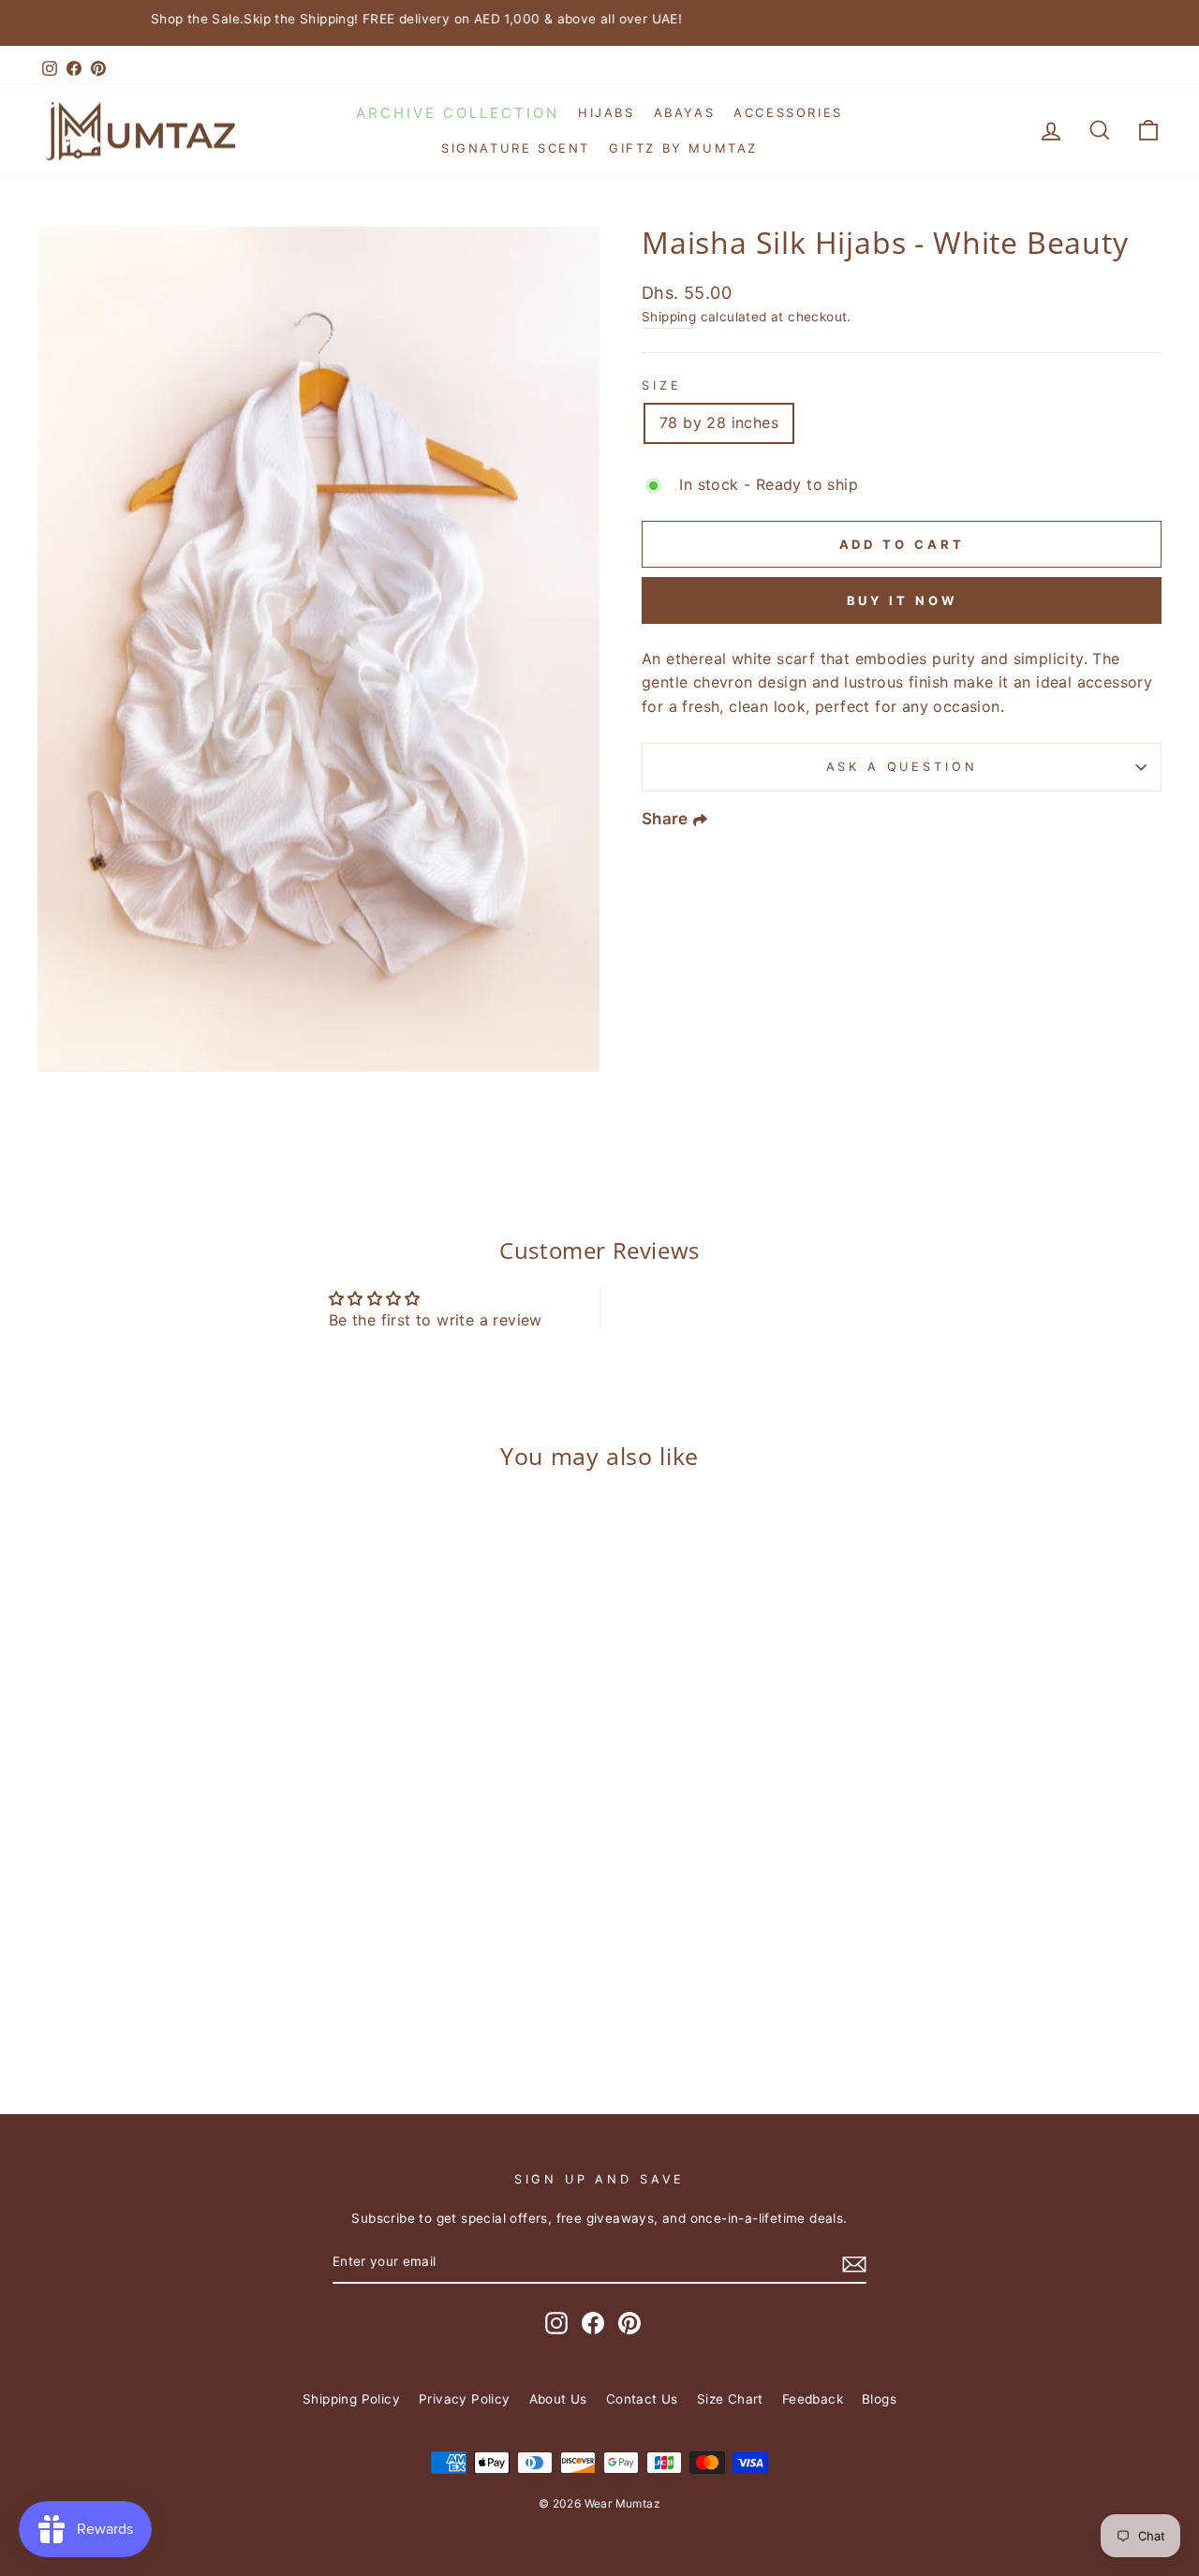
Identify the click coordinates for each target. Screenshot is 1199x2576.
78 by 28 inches (719, 422)
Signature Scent (516, 148)
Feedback (813, 2399)
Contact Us (642, 2399)
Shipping (669, 317)
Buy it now (902, 600)
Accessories (788, 112)
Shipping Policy (351, 2399)
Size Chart (730, 2399)
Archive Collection (458, 113)
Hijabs (607, 112)
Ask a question (902, 767)
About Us (558, 2399)
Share (665, 819)
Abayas (685, 112)
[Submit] (854, 2263)
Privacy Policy (465, 2399)
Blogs (879, 2399)
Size (661, 385)
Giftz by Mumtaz (683, 148)
